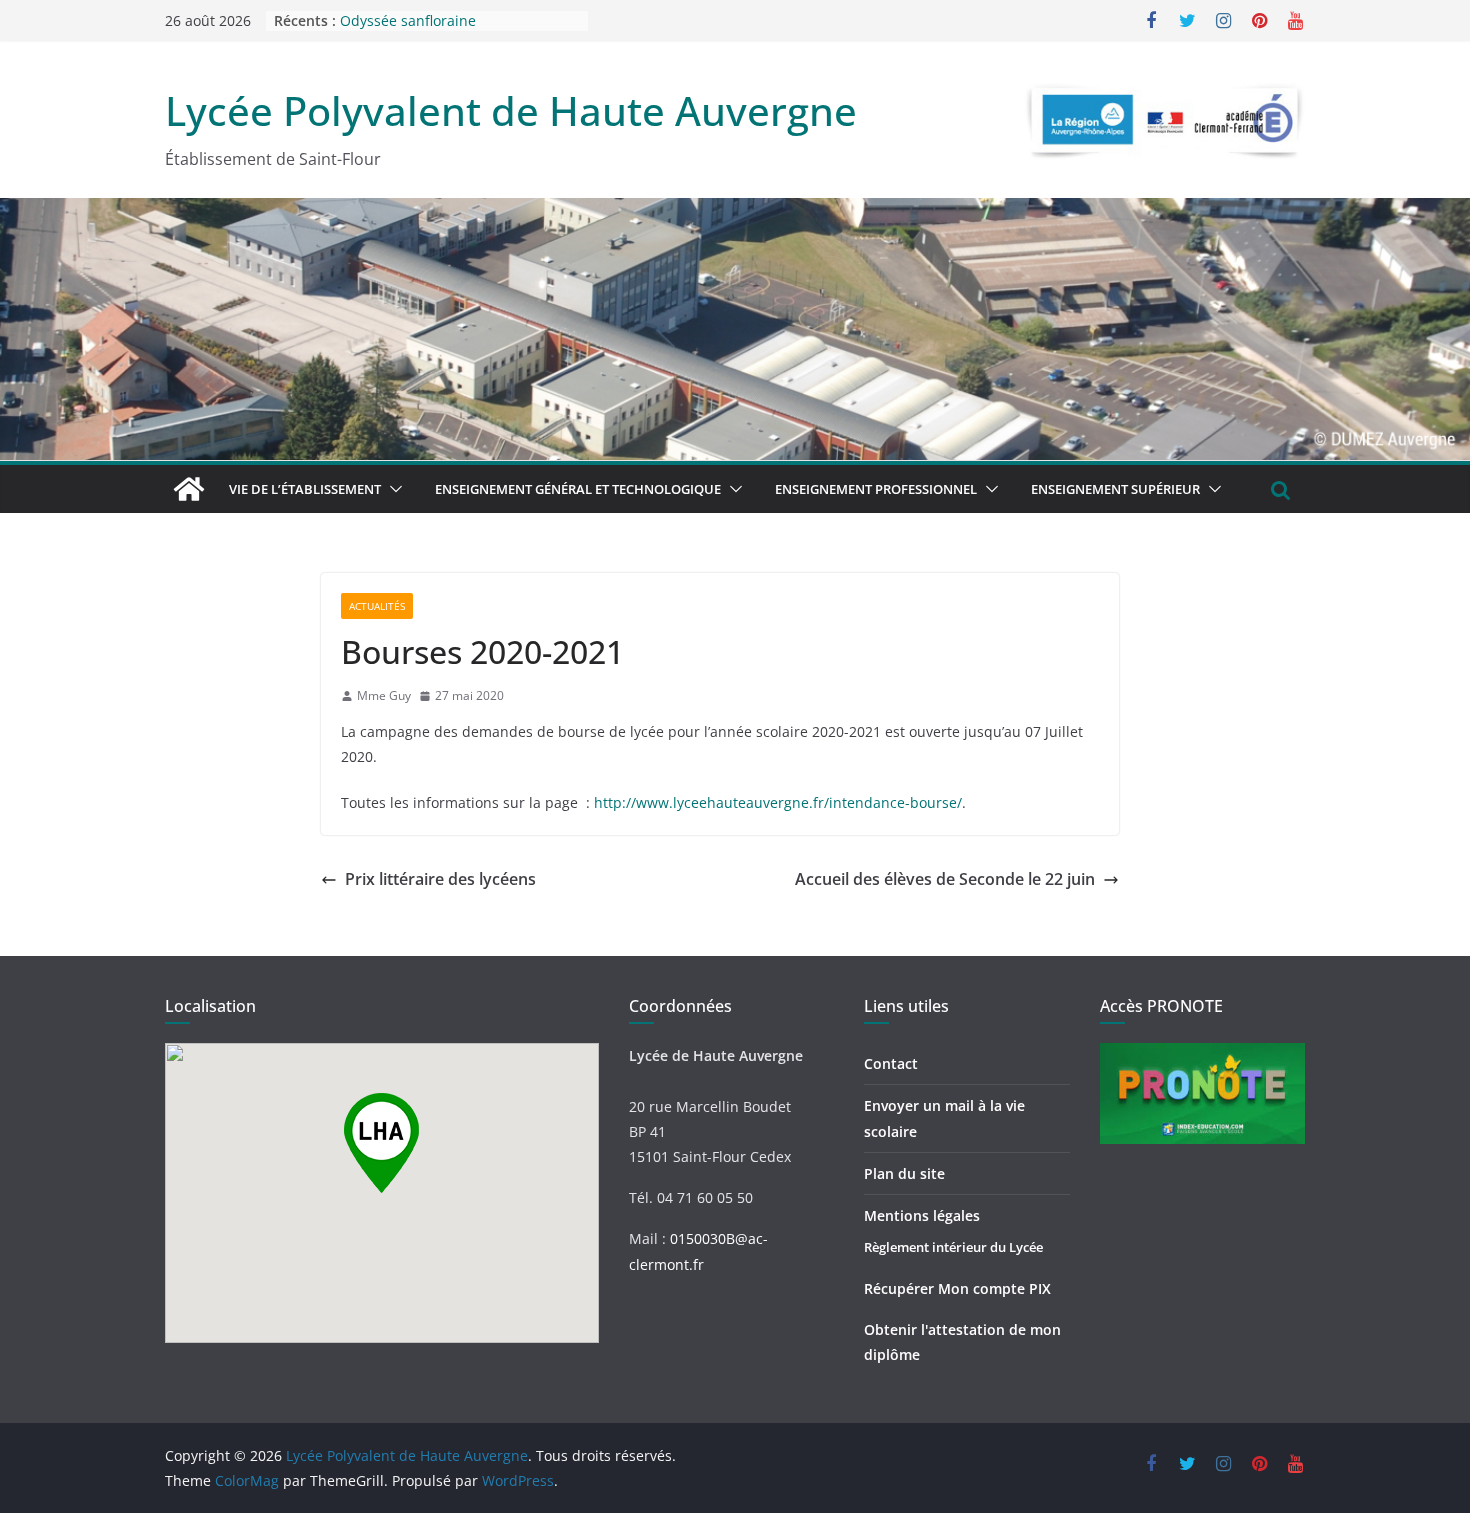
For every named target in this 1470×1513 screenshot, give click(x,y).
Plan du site (904, 1173)
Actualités (377, 606)
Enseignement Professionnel (876, 489)
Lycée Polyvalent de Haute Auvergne (511, 110)
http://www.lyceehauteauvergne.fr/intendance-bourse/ (778, 802)
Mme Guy (384, 695)
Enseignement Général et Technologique (578, 489)
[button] (392, 489)
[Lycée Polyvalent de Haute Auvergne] (189, 489)
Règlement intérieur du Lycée (953, 1247)
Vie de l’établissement (305, 489)
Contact (891, 1063)
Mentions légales (922, 1215)
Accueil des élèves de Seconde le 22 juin (945, 879)
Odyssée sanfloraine (408, 24)
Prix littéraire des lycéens (440, 879)
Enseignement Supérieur (1115, 489)
